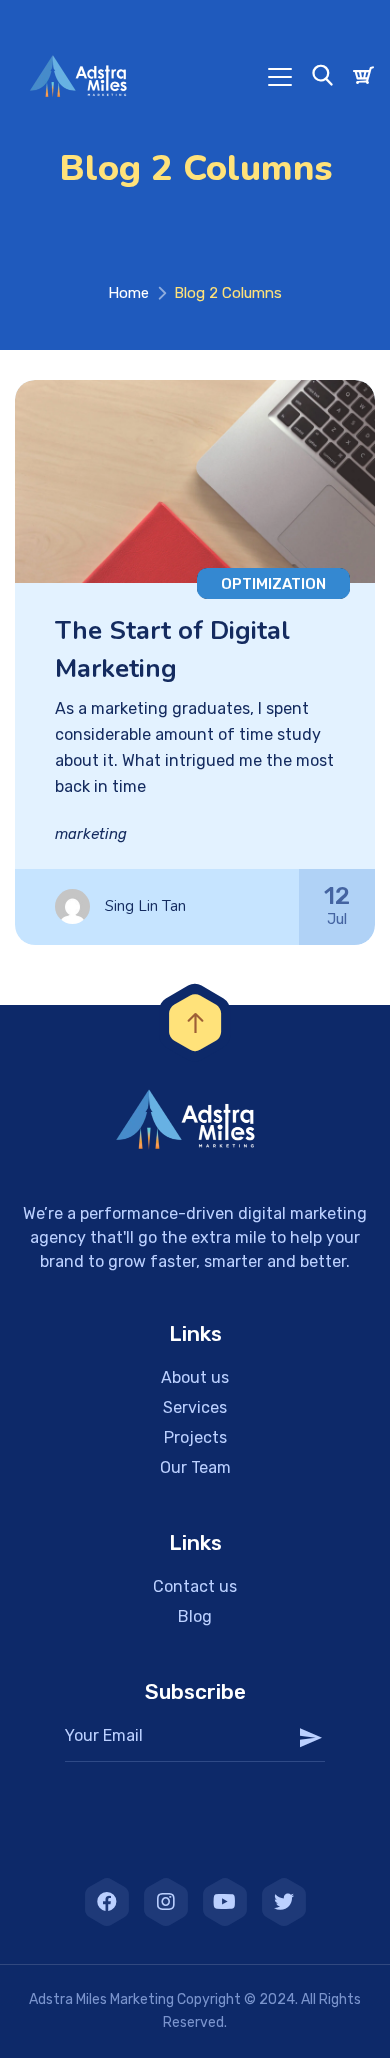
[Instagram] (166, 1902)
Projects (195, 1437)
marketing (91, 834)
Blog (195, 1616)
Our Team (195, 1467)
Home (128, 293)
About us (195, 1377)
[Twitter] (284, 1902)
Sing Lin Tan (145, 906)
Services (195, 1407)
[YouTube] (225, 1902)
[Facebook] (107, 1902)
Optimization (273, 584)
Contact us (195, 1586)
